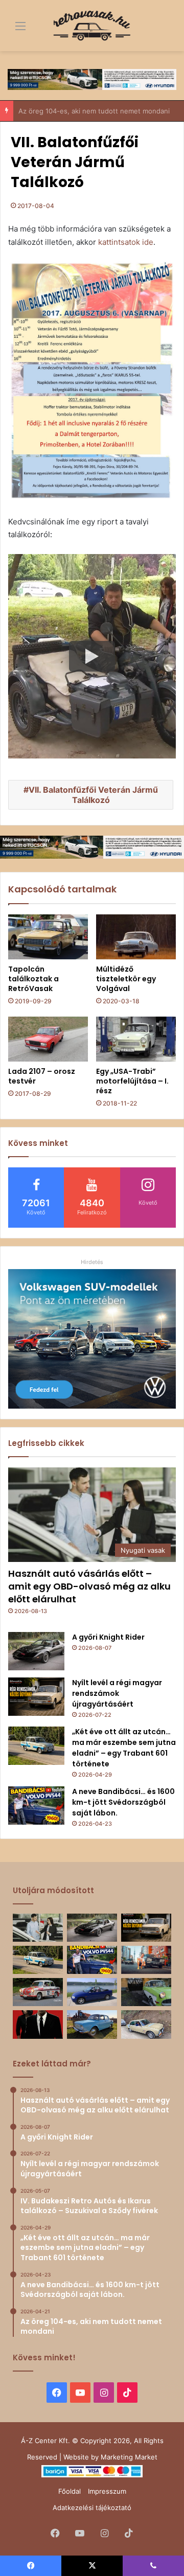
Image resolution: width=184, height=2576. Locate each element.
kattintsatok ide (126, 242)
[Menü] (13, 29)
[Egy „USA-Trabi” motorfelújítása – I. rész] (136, 1039)
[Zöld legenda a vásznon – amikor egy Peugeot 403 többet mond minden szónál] (38, 2024)
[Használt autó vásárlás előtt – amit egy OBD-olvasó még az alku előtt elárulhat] (38, 1928)
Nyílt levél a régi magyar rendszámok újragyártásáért (117, 1693)
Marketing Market (129, 2457)
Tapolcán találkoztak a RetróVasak (33, 979)
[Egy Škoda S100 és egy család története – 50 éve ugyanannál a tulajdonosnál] (92, 2024)
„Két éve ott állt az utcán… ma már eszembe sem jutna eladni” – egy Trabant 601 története (124, 1748)
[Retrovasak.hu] (92, 26)
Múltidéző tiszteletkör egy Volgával (126, 979)
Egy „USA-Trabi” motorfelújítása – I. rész (132, 1081)
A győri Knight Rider (108, 1637)
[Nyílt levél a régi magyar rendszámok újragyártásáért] (36, 1697)
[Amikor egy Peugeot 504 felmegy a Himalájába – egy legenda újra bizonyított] (146, 2024)
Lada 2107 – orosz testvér (42, 1076)
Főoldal (70, 2491)
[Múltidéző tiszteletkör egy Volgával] (136, 937)
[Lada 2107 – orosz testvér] (48, 1039)
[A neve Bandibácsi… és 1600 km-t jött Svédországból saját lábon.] (36, 1805)
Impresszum (107, 2491)
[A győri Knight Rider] (36, 1651)
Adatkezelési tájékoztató (92, 2508)
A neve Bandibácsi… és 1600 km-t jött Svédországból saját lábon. (123, 1802)
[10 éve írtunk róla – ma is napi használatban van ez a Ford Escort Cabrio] (92, 1992)
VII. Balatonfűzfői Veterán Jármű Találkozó (93, 795)
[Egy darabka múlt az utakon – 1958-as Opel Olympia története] (146, 1992)
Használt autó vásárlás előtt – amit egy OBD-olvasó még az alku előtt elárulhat (89, 1586)
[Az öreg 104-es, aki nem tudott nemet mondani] (146, 1960)
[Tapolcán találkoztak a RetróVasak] (48, 937)
